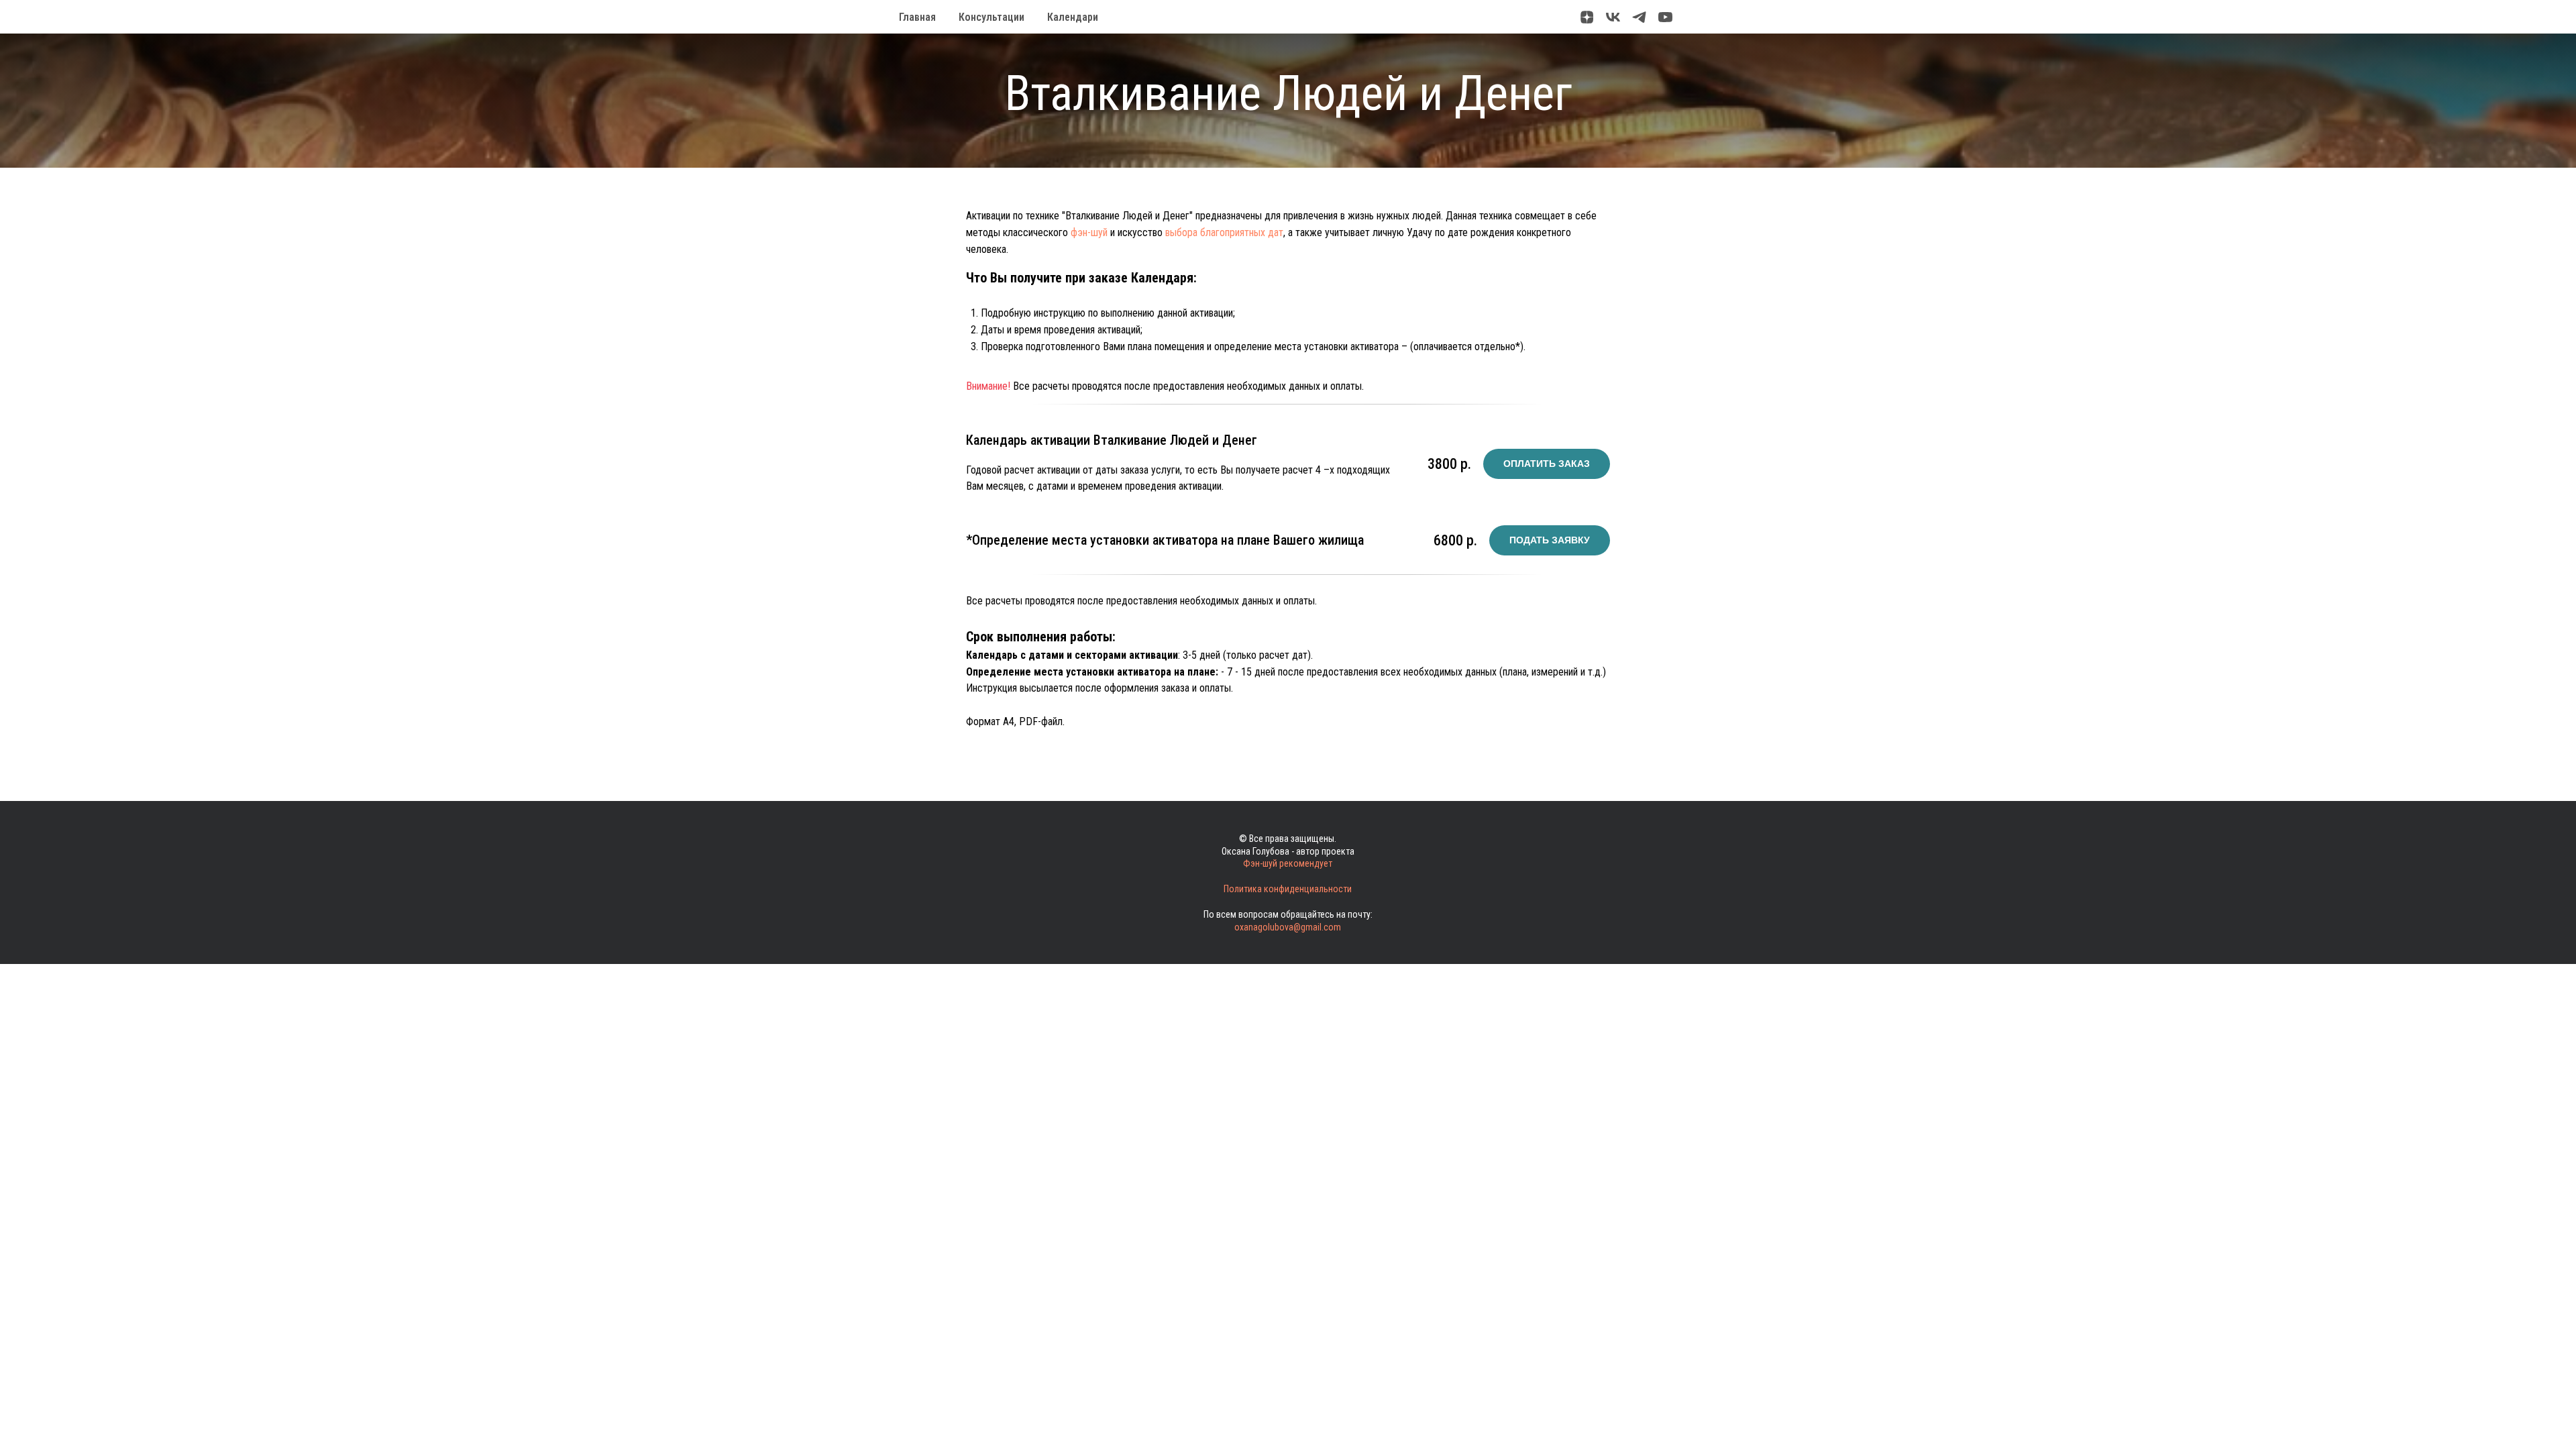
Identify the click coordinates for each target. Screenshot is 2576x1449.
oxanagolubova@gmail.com (1288, 927)
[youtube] (1665, 17)
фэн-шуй (1089, 232)
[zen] (1587, 17)
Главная (917, 17)
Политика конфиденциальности (1288, 889)
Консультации (991, 17)
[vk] (1613, 17)
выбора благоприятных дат (1224, 232)
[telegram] (1639, 17)
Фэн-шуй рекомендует (1288, 863)
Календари (1073, 17)
